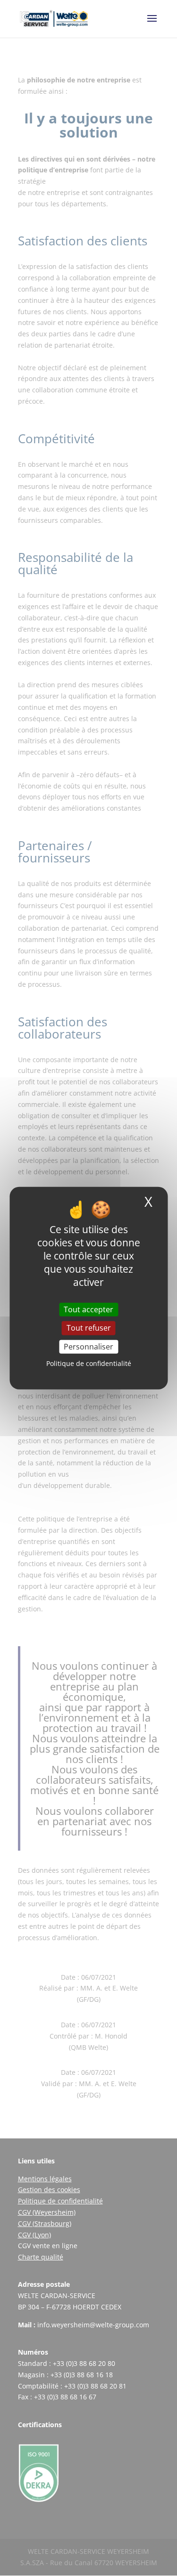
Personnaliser (88, 1346)
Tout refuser (89, 1328)
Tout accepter (88, 1309)
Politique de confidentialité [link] (89, 1363)
